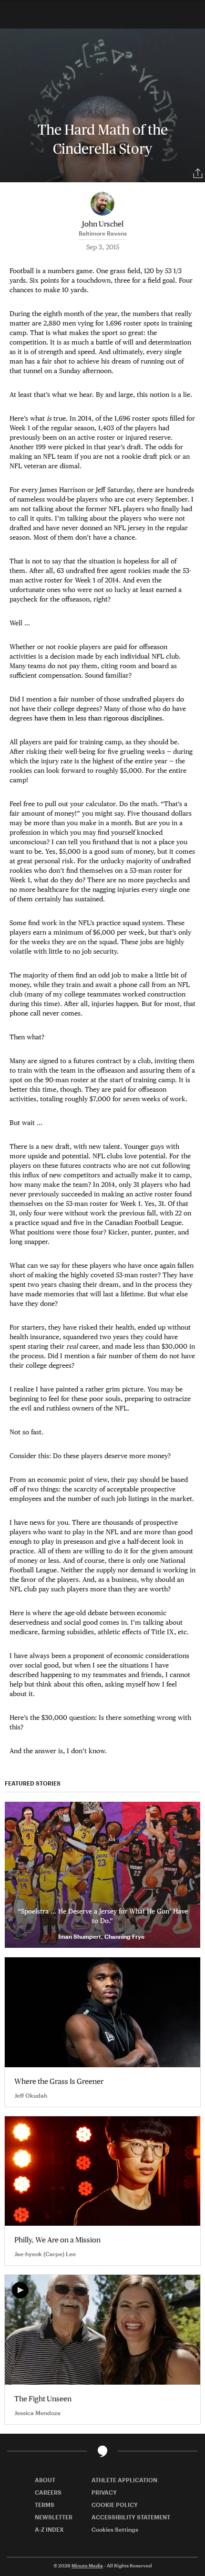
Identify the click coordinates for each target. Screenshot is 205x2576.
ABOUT (45, 2480)
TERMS (45, 2505)
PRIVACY (104, 2492)
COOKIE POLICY (115, 2505)
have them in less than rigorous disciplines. (99, 718)
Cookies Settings (115, 2529)
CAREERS (48, 2492)
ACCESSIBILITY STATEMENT (131, 2517)
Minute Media (87, 2566)
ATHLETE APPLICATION (124, 2480)
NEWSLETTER (54, 2517)
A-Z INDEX (49, 2529)
